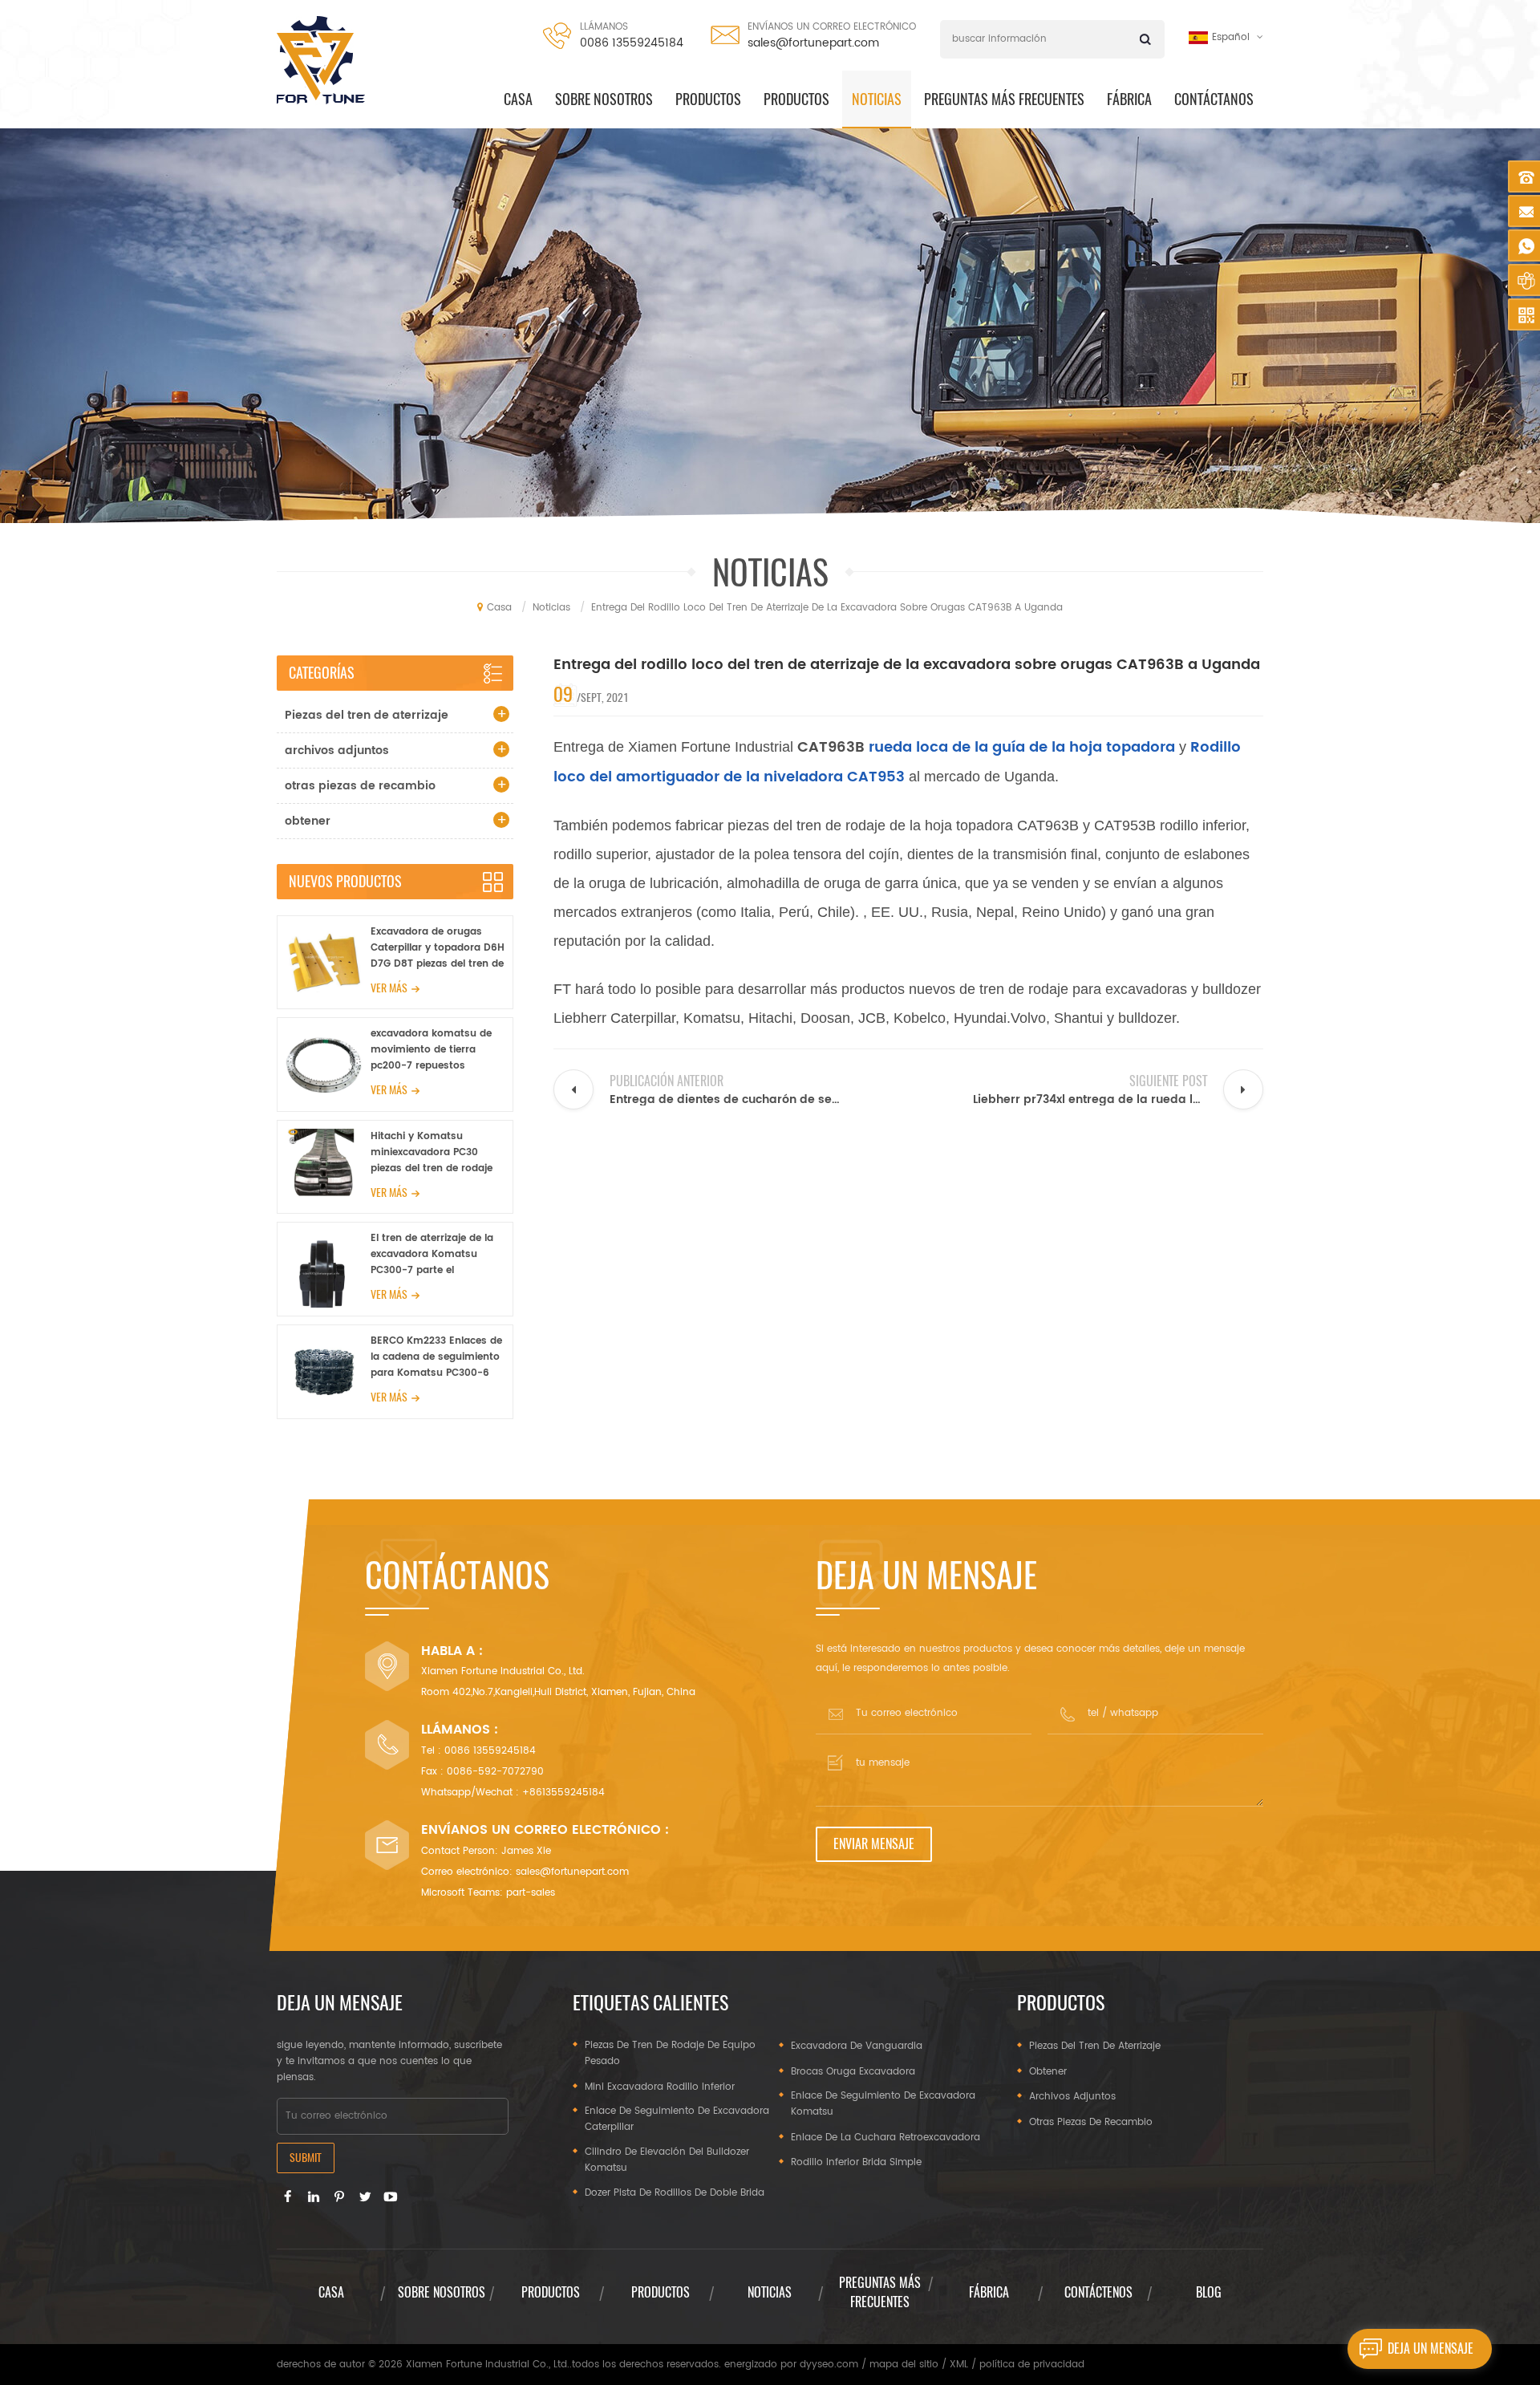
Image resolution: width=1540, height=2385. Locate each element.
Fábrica (1129, 99)
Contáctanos (1214, 99)
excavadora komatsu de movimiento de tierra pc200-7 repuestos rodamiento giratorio (431, 1050)
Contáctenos (1098, 2292)
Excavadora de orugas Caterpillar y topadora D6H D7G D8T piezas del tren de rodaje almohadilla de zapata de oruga (438, 948)
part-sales (531, 1893)
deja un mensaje (1431, 2348)
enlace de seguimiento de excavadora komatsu (883, 2104)
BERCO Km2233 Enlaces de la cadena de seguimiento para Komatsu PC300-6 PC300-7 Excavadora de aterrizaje (436, 1357)
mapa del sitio (904, 2365)
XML (959, 2365)
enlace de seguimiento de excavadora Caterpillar (677, 2119)
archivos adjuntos (337, 750)
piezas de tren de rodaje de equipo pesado (670, 2053)
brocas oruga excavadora (853, 2072)
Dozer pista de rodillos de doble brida (675, 2193)
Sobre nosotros (604, 99)
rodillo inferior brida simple (856, 2162)
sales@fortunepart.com (813, 43)
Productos (796, 99)
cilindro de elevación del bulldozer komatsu (667, 2160)
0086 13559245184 (632, 43)
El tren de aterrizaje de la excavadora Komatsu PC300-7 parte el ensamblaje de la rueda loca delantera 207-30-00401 (432, 1255)
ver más (389, 988)
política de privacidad (1032, 2365)
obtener (308, 821)
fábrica (989, 2292)
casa (518, 99)
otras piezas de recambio (360, 786)
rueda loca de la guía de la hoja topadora (1020, 747)
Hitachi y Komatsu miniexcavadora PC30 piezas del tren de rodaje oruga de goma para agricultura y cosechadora (436, 1153)
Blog (1209, 2292)
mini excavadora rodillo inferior (660, 2087)
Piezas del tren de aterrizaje (367, 715)
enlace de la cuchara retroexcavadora (885, 2138)
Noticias (877, 99)
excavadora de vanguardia (857, 2046)
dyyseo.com (829, 2365)
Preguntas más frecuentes (1004, 99)
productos (708, 99)
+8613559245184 (563, 1793)
